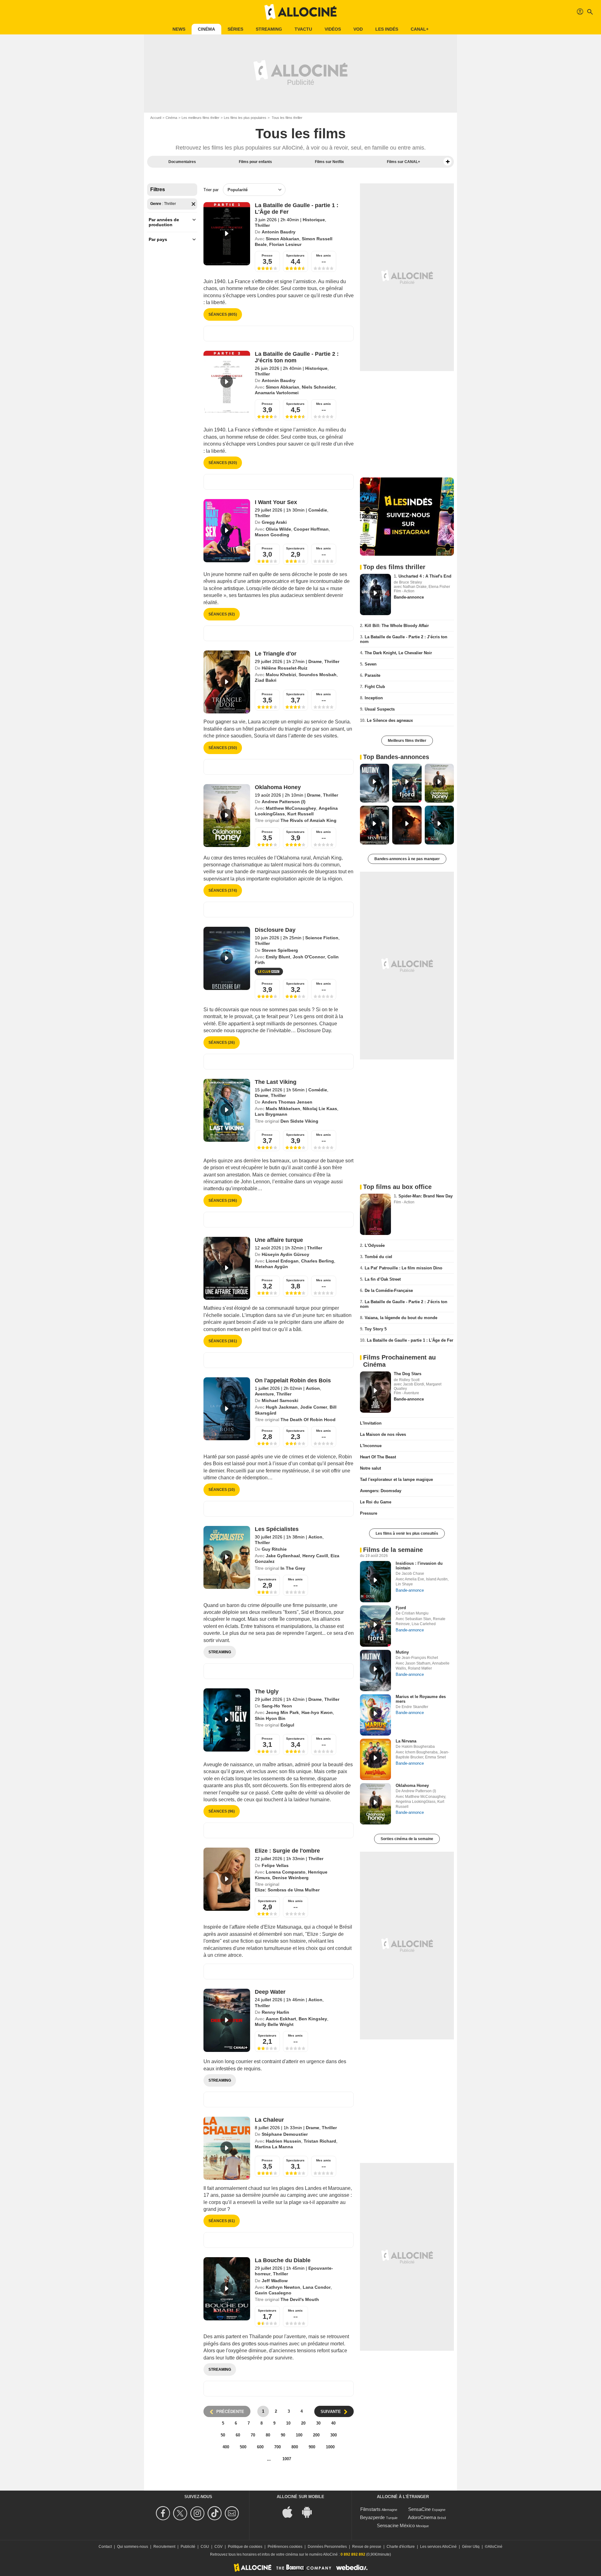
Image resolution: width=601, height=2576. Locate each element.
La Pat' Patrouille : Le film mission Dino (403, 1268)
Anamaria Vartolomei (277, 393)
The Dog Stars (408, 1374)
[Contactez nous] (233, 2513)
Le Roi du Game (376, 1502)
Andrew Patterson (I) (284, 802)
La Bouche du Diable (283, 2260)
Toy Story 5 (376, 1329)
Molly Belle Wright (274, 2024)
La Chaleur (269, 2120)
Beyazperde (372, 2517)
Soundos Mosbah (318, 675)
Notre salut (370, 1468)
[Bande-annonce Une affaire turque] (227, 1268)
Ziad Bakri (266, 680)
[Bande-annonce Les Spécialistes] (227, 1558)
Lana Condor (317, 2287)
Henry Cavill (315, 1556)
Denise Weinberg (290, 1878)
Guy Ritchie (274, 1549)
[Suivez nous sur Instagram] (198, 2513)
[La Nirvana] (375, 1759)
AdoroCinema (422, 2517)
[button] (448, 162)
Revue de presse (367, 2547)
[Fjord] (375, 1626)
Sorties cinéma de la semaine (407, 1839)
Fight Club (375, 687)
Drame (315, 661)
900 (312, 2447)
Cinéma (206, 29)
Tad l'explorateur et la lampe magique (396, 1479)
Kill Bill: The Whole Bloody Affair (397, 626)
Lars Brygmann (271, 1114)
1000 (330, 2447)
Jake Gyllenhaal (283, 1556)
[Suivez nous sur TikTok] (216, 2513)
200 (316, 2435)
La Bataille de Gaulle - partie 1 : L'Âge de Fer (410, 1340)
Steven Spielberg (280, 950)
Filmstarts (370, 2509)
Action (313, 1388)
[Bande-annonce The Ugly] (227, 1720)
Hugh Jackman (282, 1407)
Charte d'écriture (401, 2547)
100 (299, 2435)
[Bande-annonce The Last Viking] (227, 1110)
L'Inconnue (371, 1446)
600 (260, 2447)
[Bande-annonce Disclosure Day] (227, 958)
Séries (235, 29)
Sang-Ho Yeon (277, 1706)
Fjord (401, 1608)
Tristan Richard (320, 2141)
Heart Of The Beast (378, 1457)
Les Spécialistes (277, 1529)
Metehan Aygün (271, 1267)
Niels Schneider (318, 387)
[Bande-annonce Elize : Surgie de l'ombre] (227, 1879)
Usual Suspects (380, 709)
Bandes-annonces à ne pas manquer (407, 859)
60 (238, 2435)
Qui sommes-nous (133, 2547)
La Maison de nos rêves (383, 1434)
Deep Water (270, 1992)
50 (223, 2435)
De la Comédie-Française (389, 1291)
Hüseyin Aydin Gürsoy (285, 1254)
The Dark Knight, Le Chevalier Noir (398, 653)
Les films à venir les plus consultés (407, 1533)
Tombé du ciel (378, 1257)
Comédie (318, 510)
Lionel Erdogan (282, 1261)
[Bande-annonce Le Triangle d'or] (227, 682)
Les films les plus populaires (245, 118)
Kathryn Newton (283, 2287)
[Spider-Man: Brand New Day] (375, 1214)
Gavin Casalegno (273, 2293)
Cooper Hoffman (311, 529)
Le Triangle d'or (276, 654)
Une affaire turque (279, 1240)
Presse (267, 255)
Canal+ (420, 29)
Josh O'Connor (309, 957)
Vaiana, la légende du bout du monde (401, 1318)
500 (243, 2447)
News (179, 29)
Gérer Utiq (471, 2547)
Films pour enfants (255, 162)
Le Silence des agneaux (390, 720)
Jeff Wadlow (275, 2281)
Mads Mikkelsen (283, 1109)
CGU (205, 2547)
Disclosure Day (275, 930)
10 (288, 2423)
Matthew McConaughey (291, 808)
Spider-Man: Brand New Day (426, 1196)
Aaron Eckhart (281, 2019)
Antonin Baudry (279, 232)
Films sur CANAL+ (403, 162)
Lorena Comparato (286, 1872)
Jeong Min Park (282, 1712)
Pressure (369, 1513)
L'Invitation (371, 1423)
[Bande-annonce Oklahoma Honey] (227, 816)
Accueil (156, 118)
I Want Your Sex (276, 502)
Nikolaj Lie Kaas (320, 1109)
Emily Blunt (278, 957)
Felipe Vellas (275, 1865)
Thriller (262, 225)
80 (268, 2435)
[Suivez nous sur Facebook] (164, 2513)
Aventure (264, 1394)
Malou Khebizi (281, 675)
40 (333, 2423)
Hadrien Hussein (283, 2141)
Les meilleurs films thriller (200, 118)
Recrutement (164, 2547)
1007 (287, 2459)
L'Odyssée (375, 1245)
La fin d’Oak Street (383, 1279)
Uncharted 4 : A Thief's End (425, 576)
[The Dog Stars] (375, 1392)
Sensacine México (396, 2525)
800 (295, 2447)
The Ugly (267, 1691)
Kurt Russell (300, 814)
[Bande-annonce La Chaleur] (227, 2148)
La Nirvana (406, 1741)
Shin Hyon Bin (270, 1718)
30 (318, 2423)
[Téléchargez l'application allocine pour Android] (310, 2511)
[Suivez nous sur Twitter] (181, 2513)
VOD (358, 29)
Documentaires (182, 162)
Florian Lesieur (285, 244)
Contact (105, 2547)
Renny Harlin (275, 2012)
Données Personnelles (327, 2547)
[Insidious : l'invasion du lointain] (375, 1582)
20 (303, 2423)
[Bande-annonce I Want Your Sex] (227, 531)
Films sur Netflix (329, 162)
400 (226, 2447)
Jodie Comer (314, 1407)
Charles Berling (318, 1261)
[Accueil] (300, 12)
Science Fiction (322, 938)
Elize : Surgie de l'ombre (287, 1851)
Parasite (372, 675)
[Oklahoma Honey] (375, 1804)
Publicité (188, 2547)
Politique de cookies (245, 2547)
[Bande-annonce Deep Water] (227, 2020)
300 (334, 2435)
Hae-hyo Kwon (317, 1712)
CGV (218, 2547)
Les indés (387, 29)
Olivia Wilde (278, 529)
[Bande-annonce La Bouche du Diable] (227, 2289)
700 (277, 2447)
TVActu (303, 29)
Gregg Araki (274, 522)
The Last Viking (276, 1082)
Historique (314, 220)
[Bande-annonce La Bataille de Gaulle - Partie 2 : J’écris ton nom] (227, 382)
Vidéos (333, 29)
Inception (374, 698)
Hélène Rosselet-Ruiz (285, 668)
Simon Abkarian (283, 239)
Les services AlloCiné (438, 2547)
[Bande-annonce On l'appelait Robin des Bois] (227, 1409)
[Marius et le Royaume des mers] (375, 1715)
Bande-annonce (409, 597)
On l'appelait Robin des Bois (293, 1380)
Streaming (269, 29)
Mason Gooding (272, 535)
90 (283, 2435)
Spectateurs (295, 255)
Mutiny (402, 1652)
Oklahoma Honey (278, 787)
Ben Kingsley (313, 2019)
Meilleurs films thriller (407, 741)
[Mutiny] (375, 1671)
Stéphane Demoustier (285, 2134)
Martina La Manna (274, 2147)
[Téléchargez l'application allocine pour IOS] (291, 2511)
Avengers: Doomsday (381, 1491)
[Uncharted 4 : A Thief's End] (375, 594)
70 (253, 2435)
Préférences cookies (285, 2547)
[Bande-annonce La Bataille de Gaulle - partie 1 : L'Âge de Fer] (227, 234)
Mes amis (324, 255)
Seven (371, 664)
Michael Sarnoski (280, 1400)
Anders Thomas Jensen (287, 1102)
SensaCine (419, 2509)
